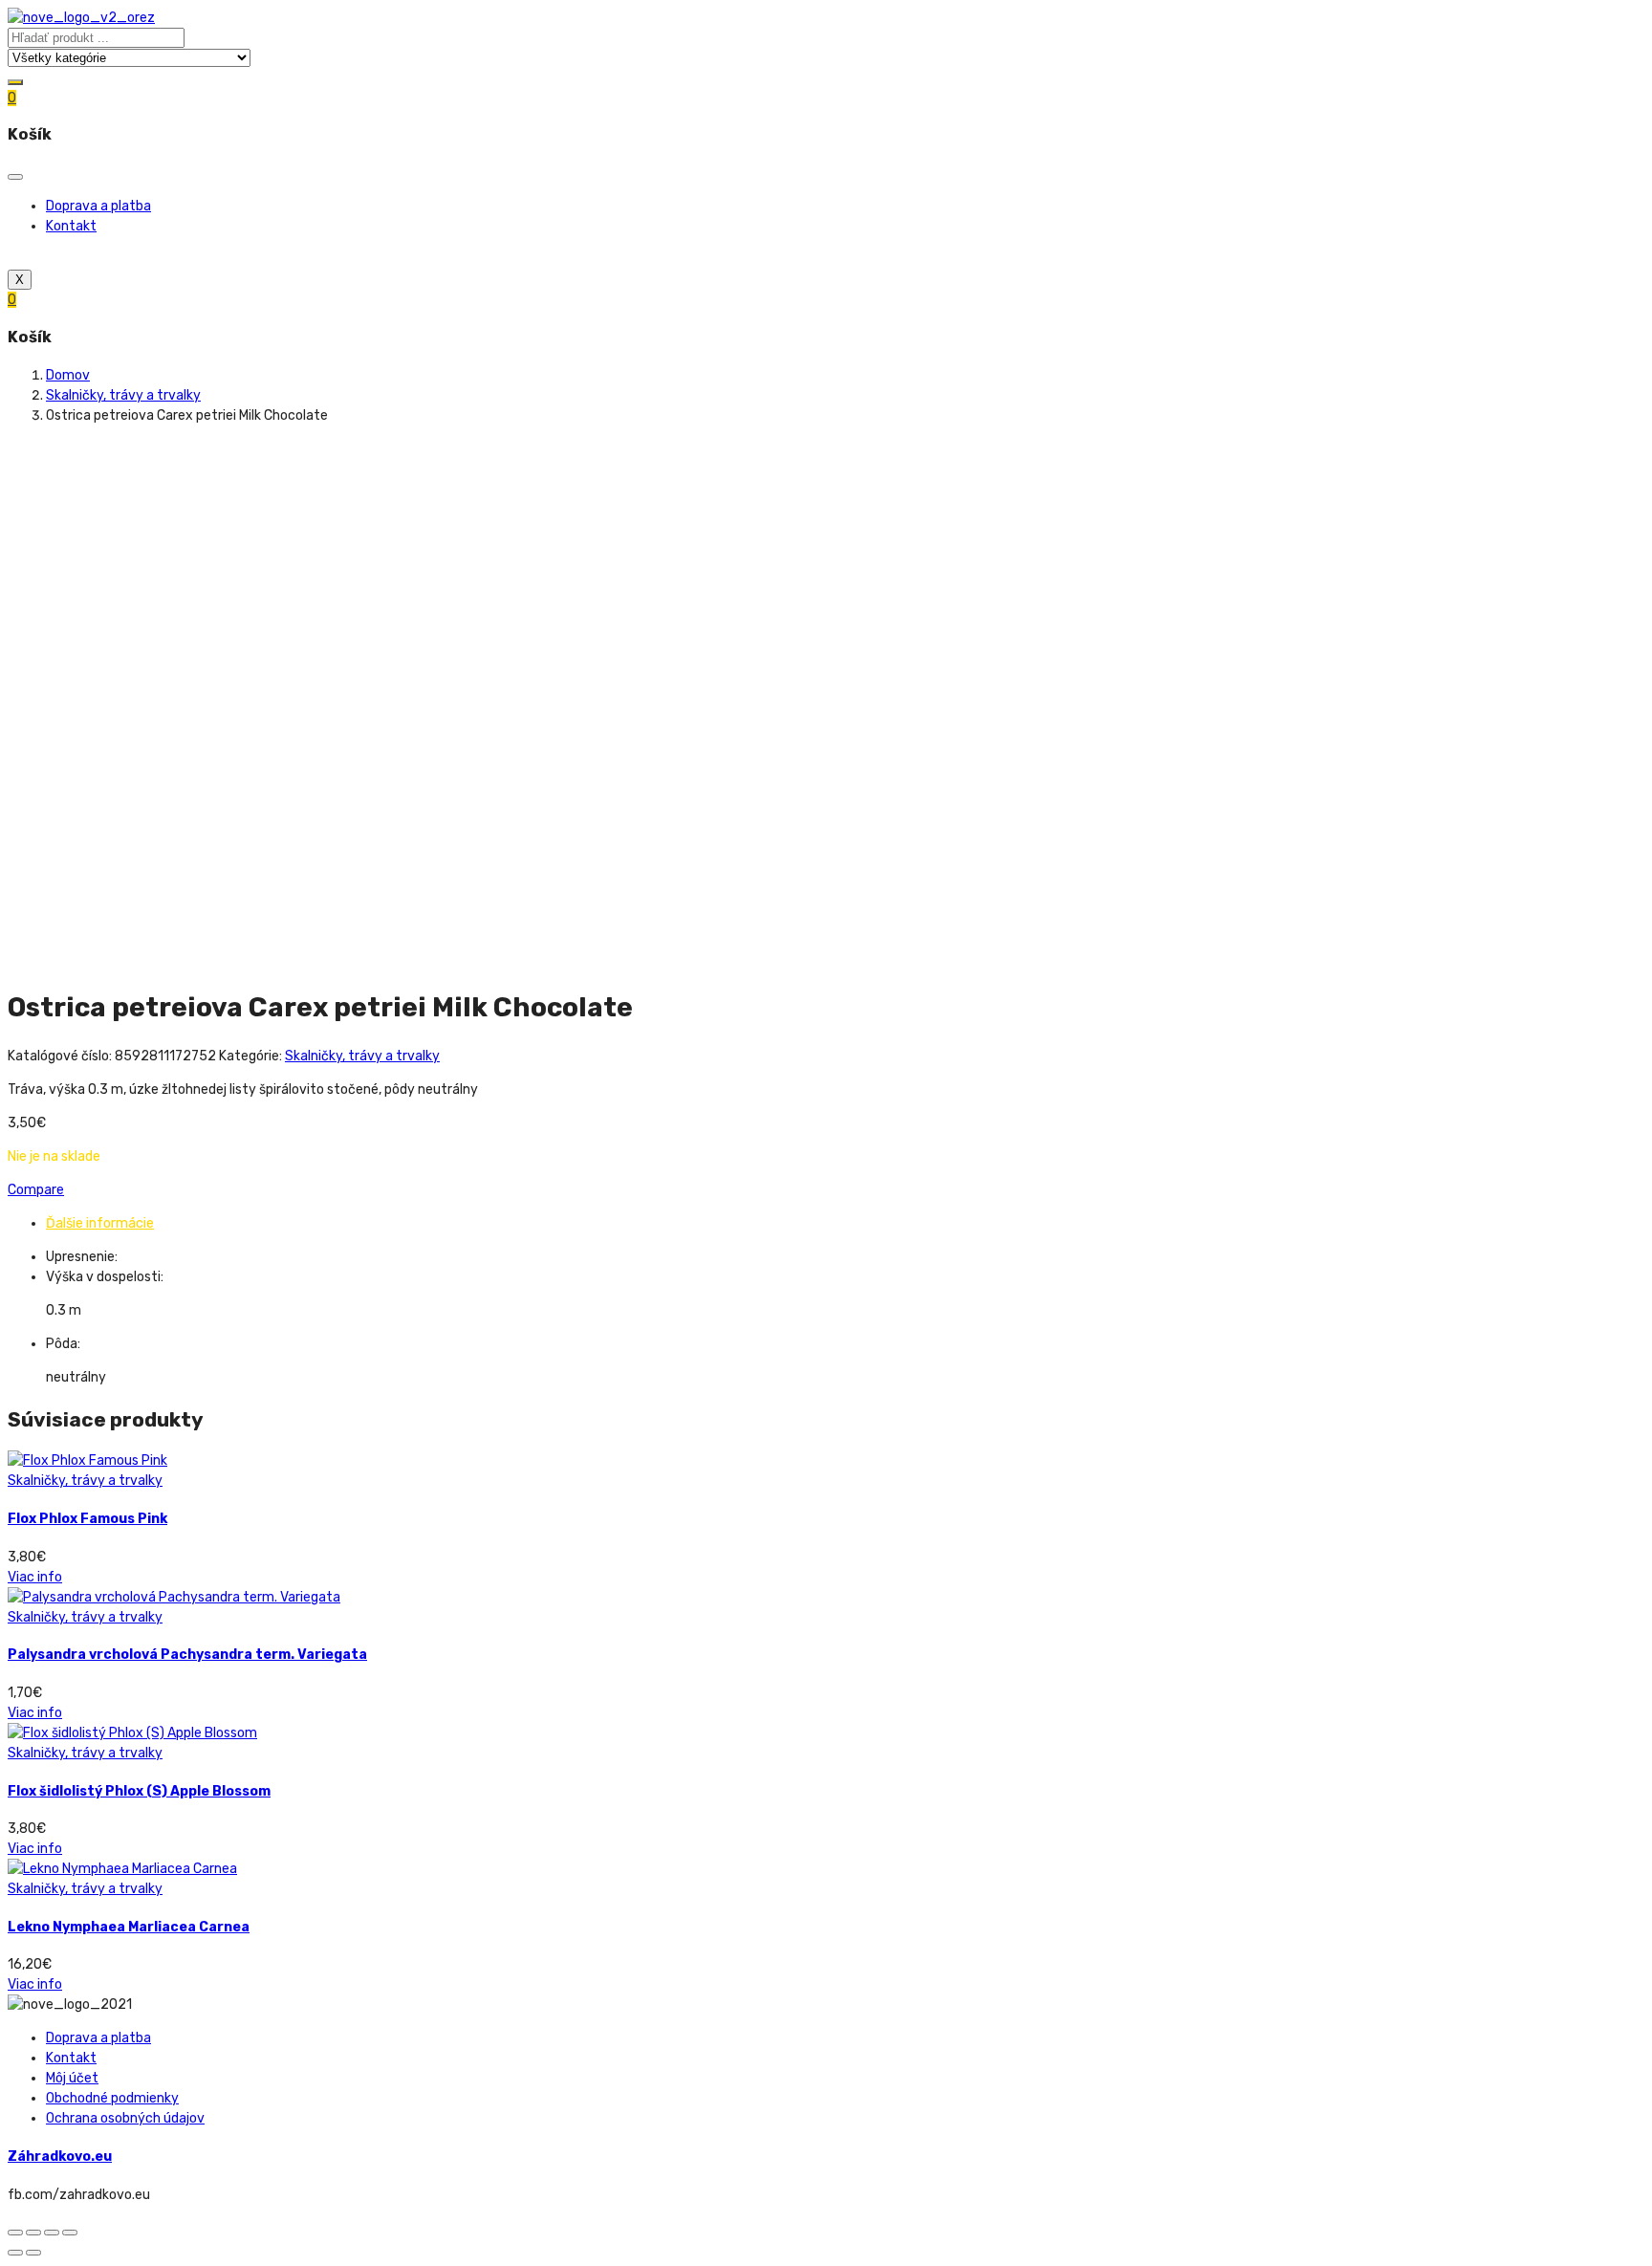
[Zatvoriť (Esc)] (15, 2233)
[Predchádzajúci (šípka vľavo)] (15, 2253)
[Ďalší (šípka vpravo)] (33, 2253)
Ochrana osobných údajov (125, 2118)
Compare (36, 1190)
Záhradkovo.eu (60, 2157)
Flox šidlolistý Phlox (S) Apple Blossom (139, 1791)
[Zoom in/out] (70, 2233)
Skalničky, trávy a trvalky (123, 395)
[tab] (845, 1223)
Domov (68, 375)
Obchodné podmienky (112, 2098)
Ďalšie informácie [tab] (100, 1223)
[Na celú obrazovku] (52, 2233)
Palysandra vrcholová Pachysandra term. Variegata (187, 1655)
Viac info (35, 1577)
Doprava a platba (98, 206)
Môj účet (72, 2078)
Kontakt (71, 226)
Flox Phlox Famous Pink (87, 1519)
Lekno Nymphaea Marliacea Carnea (129, 1927)
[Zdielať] (33, 2233)
